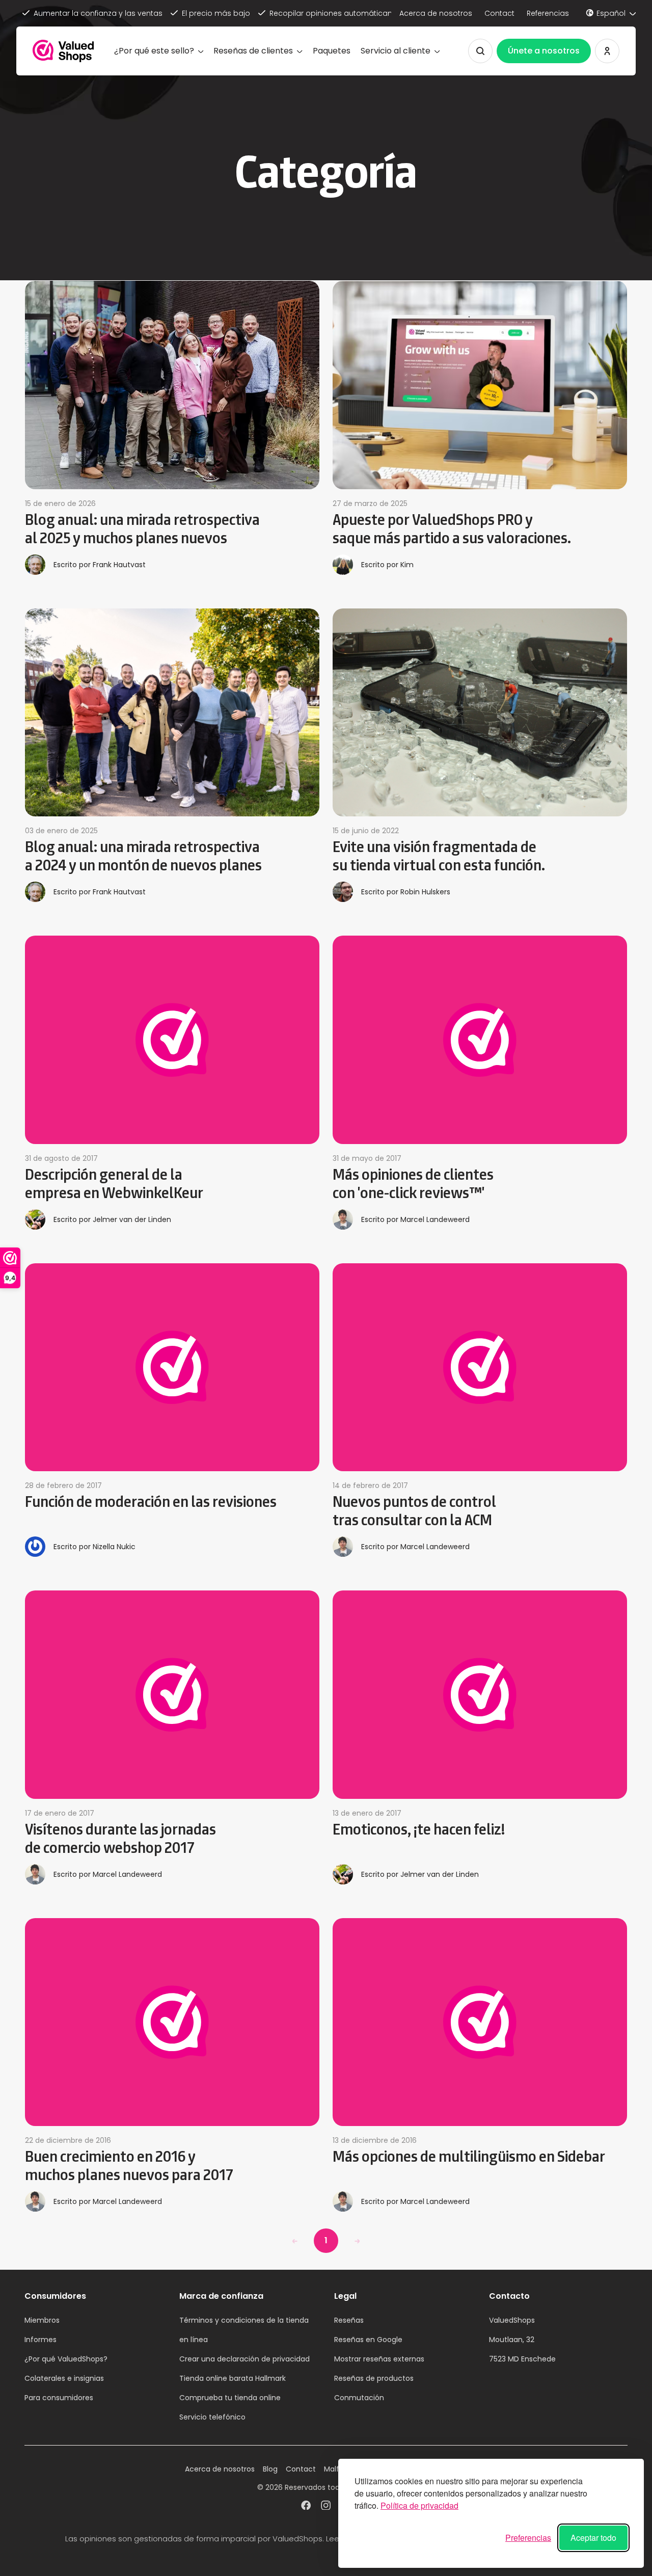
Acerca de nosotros (436, 13)
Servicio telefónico (212, 2417)
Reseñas (349, 2320)
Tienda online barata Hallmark (233, 2378)
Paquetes (332, 51)
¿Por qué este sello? (154, 51)
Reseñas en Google (368, 2340)
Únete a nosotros (544, 51)
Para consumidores (59, 2398)
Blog (270, 2469)
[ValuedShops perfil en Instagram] (326, 2507)
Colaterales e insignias (64, 2378)
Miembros (42, 2320)
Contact (499, 13)
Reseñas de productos (374, 2378)
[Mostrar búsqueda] (480, 51)
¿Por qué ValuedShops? (66, 2359)
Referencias (548, 13)
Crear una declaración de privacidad (244, 2359)
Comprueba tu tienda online (230, 2398)
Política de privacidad (419, 2505)
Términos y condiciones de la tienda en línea (244, 2330)
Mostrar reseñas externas (379, 2359)
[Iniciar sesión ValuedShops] (607, 51)
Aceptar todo (593, 2538)
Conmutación (359, 2398)
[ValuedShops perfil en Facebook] (306, 2507)
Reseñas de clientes (253, 51)
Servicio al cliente (396, 51)
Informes (40, 2340)
